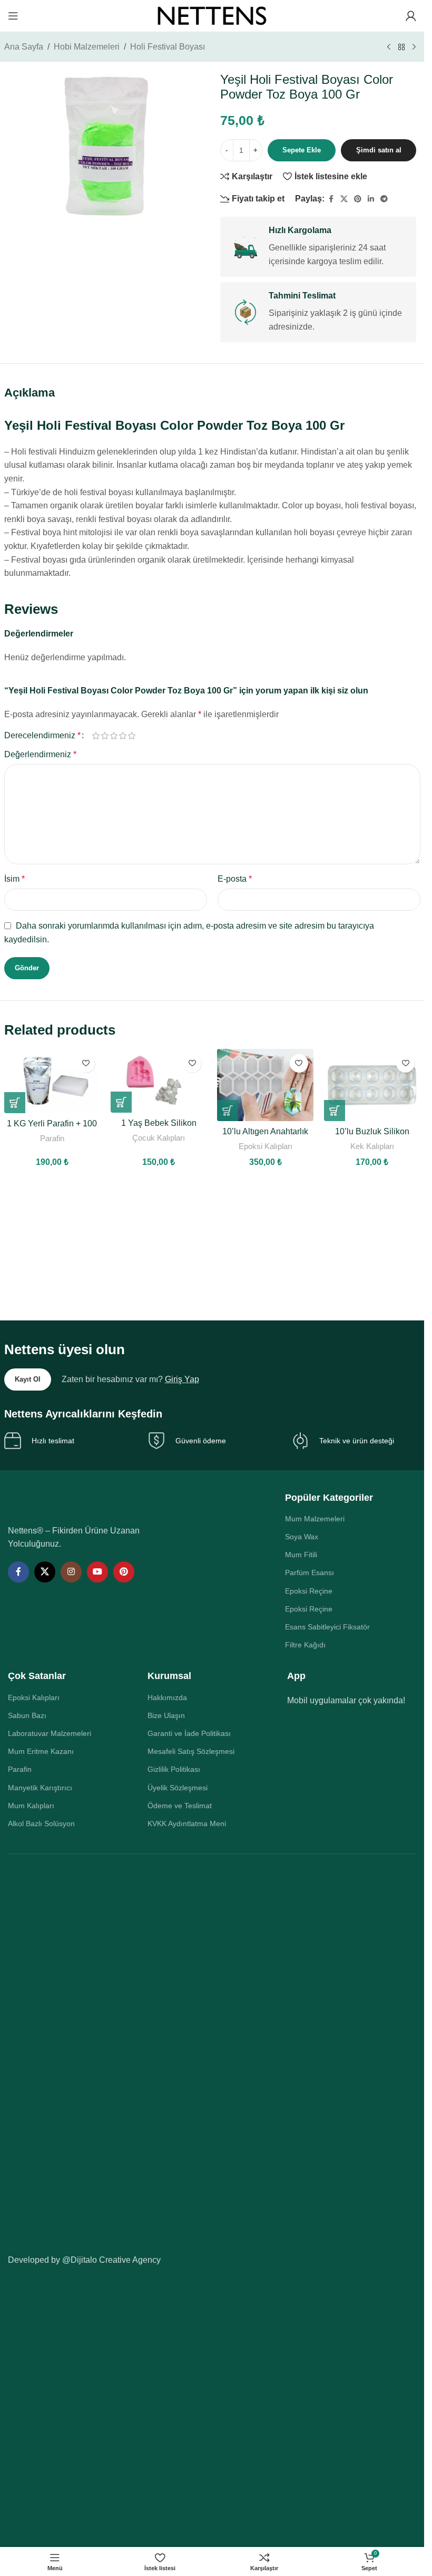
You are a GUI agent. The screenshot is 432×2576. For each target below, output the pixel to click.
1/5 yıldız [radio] (96, 736)
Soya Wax (302, 1537)
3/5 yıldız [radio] (114, 736)
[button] (15, 1103)
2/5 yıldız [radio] (105, 736)
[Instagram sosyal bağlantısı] (71, 1572)
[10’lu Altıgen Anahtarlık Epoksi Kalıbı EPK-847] (265, 1085)
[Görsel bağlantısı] (80, 1502)
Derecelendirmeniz (42, 736)
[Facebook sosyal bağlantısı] (331, 199)
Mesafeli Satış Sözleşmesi (191, 1751)
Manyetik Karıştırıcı (40, 1788)
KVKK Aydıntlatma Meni (187, 1824)
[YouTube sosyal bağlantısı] (97, 1572)
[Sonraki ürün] (414, 47)
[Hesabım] (411, 16)
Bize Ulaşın (166, 1715)
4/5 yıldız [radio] (123, 736)
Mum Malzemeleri (315, 1519)
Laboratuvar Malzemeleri (50, 1733)
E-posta (235, 879)
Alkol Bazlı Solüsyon (41, 1824)
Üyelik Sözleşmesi (178, 1788)
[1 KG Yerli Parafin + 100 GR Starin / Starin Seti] (52, 1081)
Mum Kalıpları (31, 1806)
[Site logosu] (212, 15)
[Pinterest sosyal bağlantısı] (358, 199)
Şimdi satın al (379, 150)
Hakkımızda (167, 1697)
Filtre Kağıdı (305, 1645)
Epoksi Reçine (309, 1591)
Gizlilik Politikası (174, 1769)
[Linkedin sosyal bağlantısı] (371, 199)
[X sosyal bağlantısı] (344, 199)
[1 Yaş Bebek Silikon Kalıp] (159, 1081)
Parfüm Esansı (310, 1572)
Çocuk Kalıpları (159, 1138)
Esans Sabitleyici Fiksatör (327, 1627)
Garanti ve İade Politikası (189, 1733)
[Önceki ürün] (389, 47)
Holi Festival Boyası (168, 47)
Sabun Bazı (27, 1715)
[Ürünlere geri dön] (401, 47)
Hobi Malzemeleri (87, 47)
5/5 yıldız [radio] (132, 736)
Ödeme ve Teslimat (180, 1806)
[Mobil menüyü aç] (13, 16)
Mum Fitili (301, 1555)
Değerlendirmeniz (40, 754)
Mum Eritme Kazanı (41, 1751)
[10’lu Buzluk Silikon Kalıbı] (372, 1085)
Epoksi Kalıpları (266, 1146)
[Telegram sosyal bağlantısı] (384, 199)
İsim (14, 879)
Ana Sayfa (24, 47)
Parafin (52, 1138)
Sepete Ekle (302, 150)
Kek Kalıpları (372, 1146)
